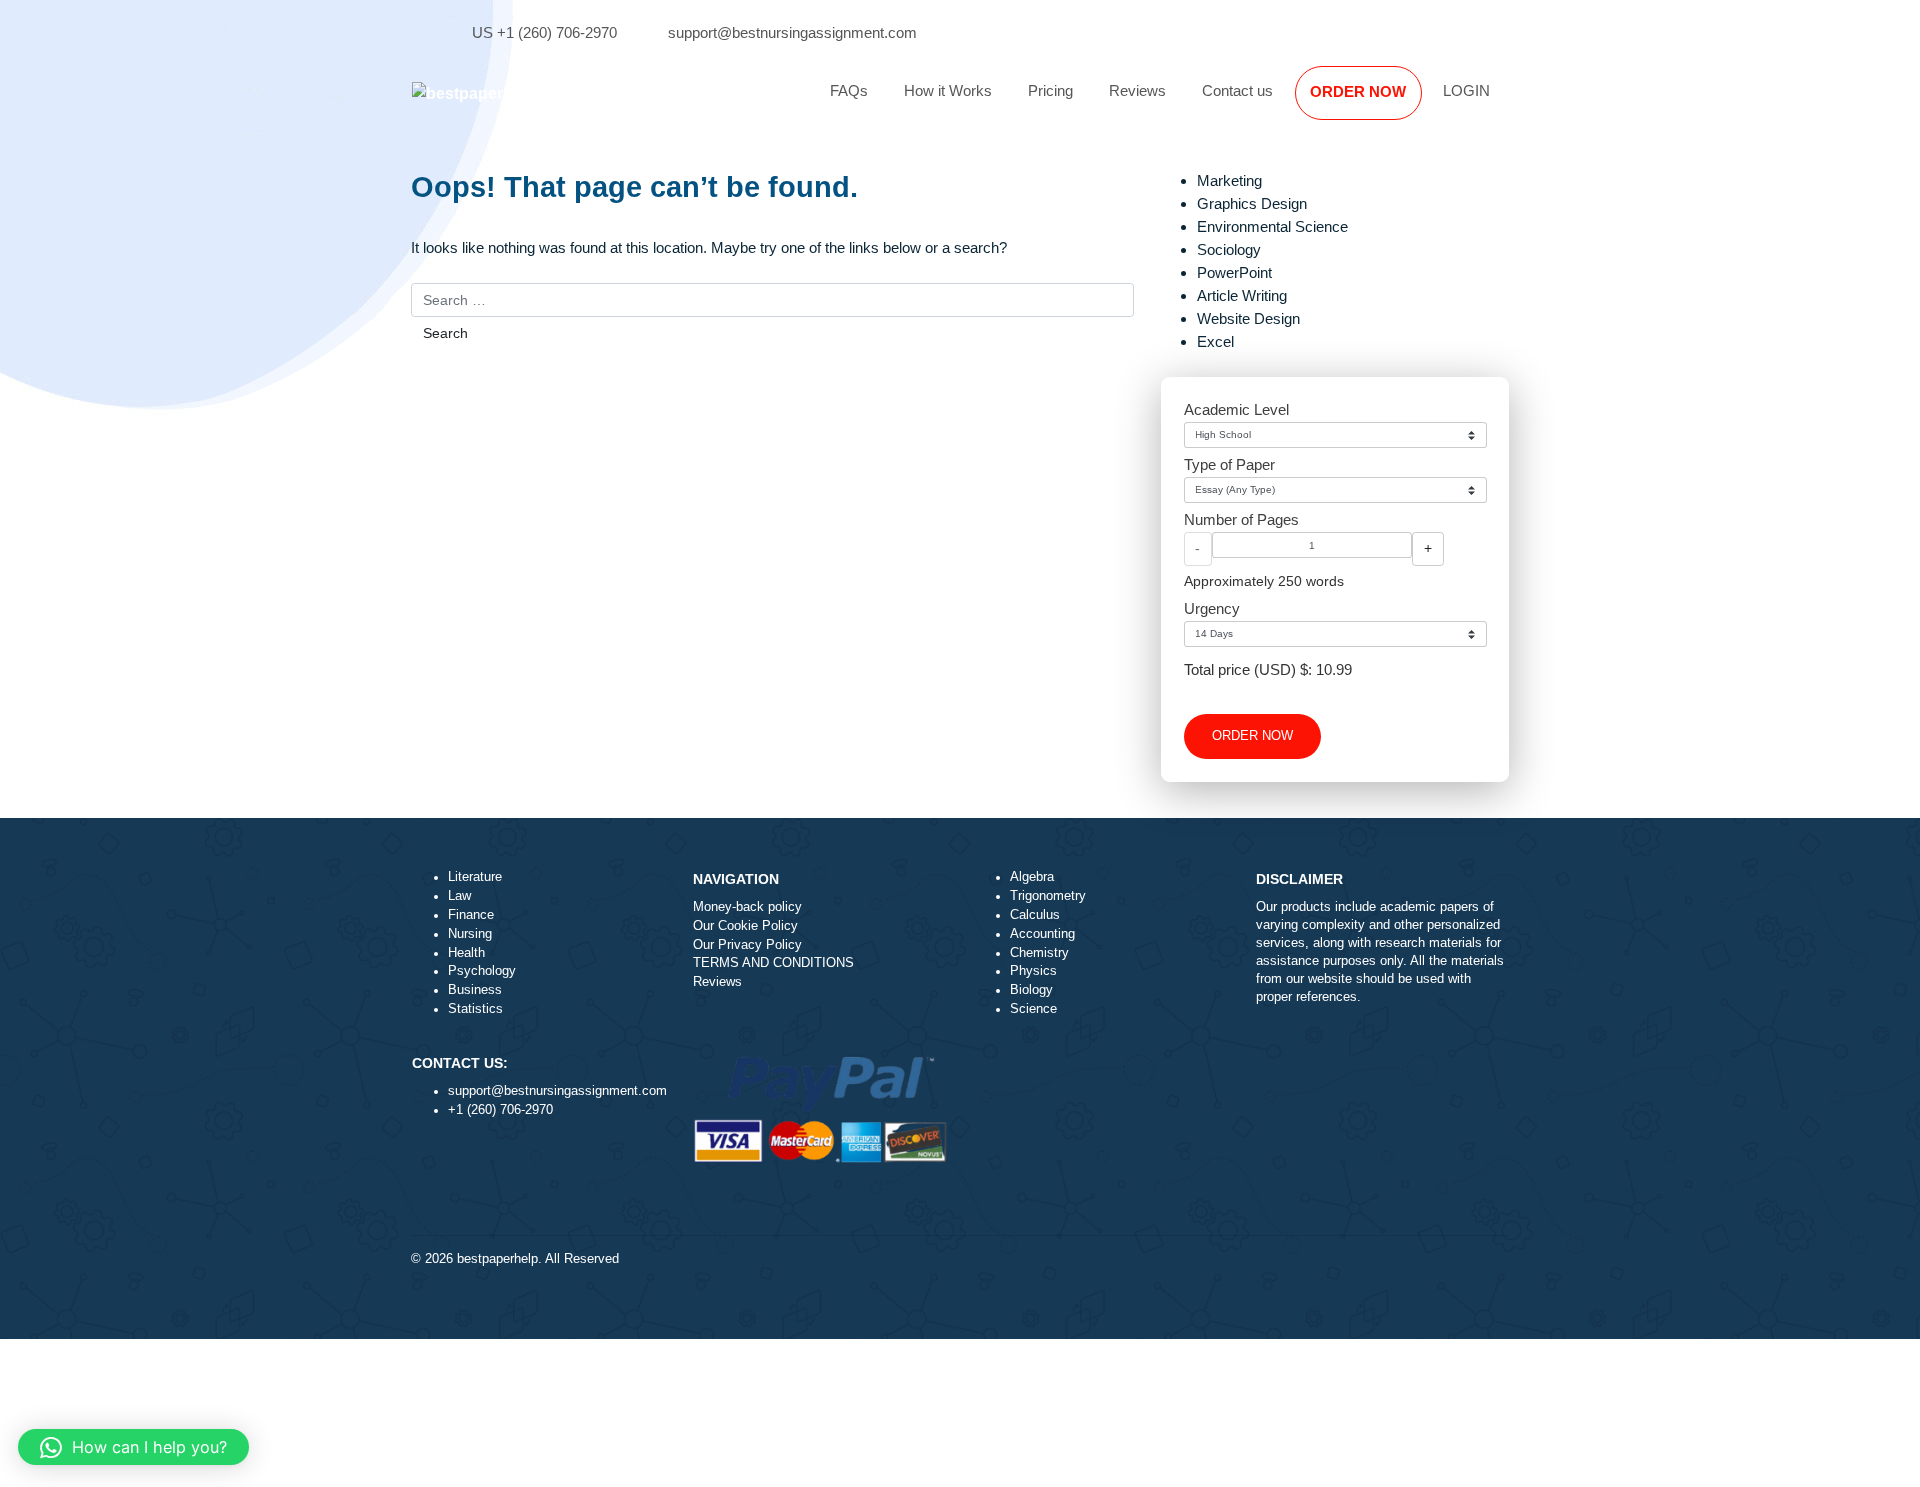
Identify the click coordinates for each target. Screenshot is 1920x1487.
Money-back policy (747, 907)
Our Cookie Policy (745, 926)
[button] (133, 1447)
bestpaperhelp (497, 1259)
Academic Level (1236, 409)
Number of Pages (1241, 519)
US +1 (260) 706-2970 (544, 32)
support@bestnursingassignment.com (792, 32)
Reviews (1137, 90)
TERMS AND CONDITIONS (773, 963)
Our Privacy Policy (747, 945)
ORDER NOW (1358, 91)
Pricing (1050, 90)
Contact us (1237, 90)
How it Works (948, 90)
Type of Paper (1229, 464)
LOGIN (1466, 90)
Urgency (1212, 608)
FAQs (849, 90)
